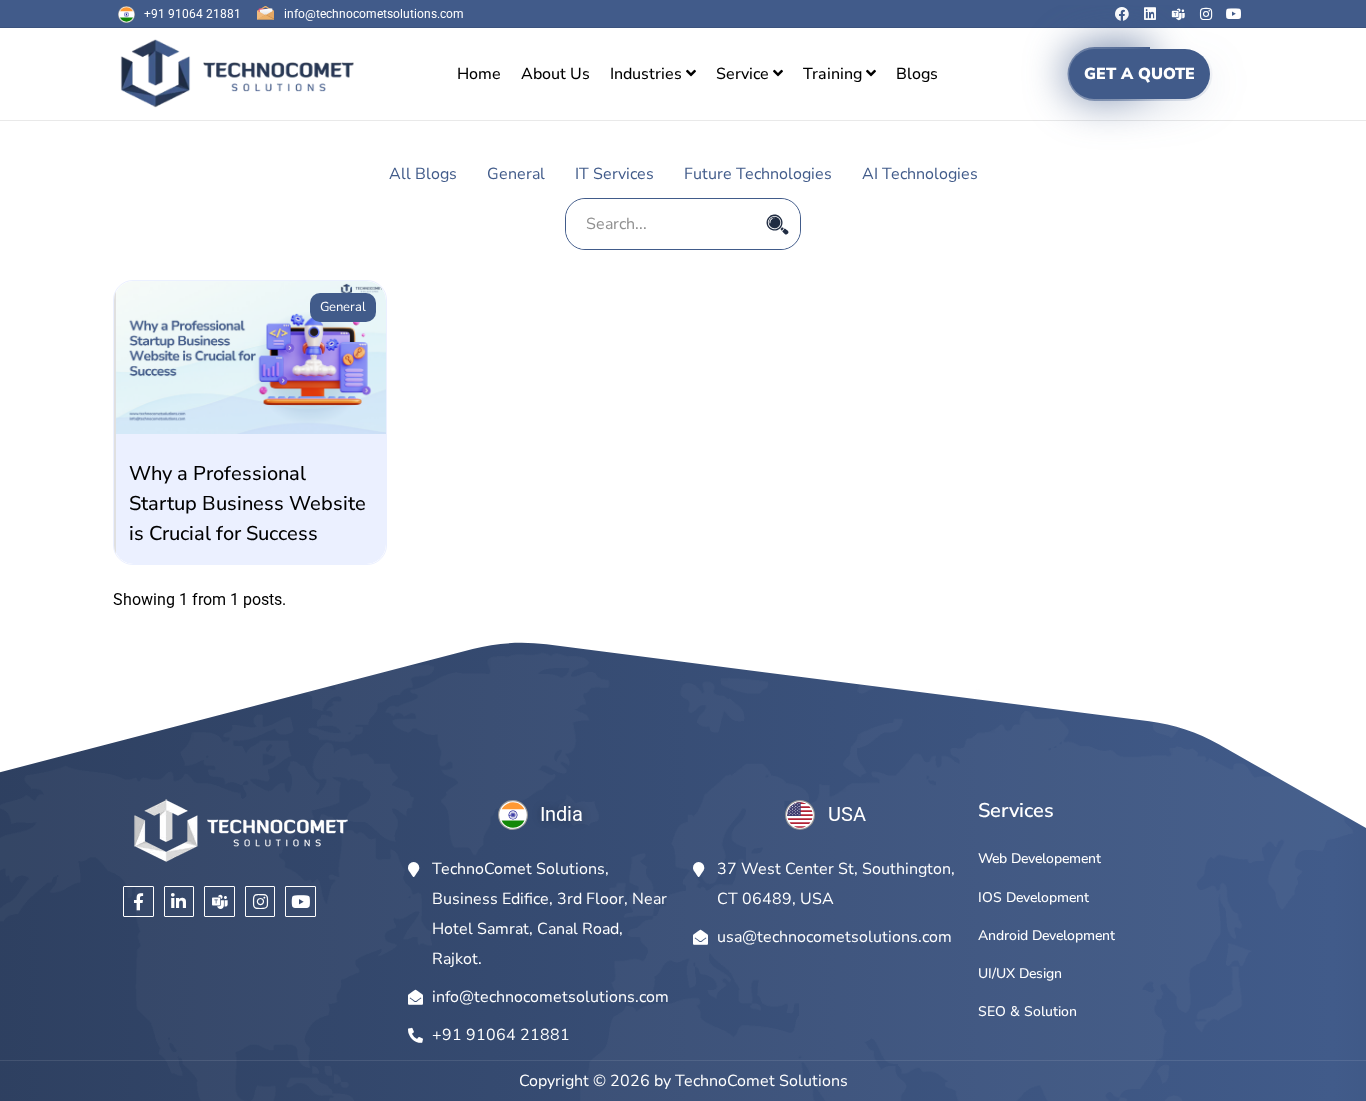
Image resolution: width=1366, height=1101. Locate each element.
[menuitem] (653, 74)
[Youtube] (1234, 14)
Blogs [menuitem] (917, 74)
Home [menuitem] (479, 74)
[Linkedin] (1150, 14)
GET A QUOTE (1139, 74)
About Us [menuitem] (555, 74)
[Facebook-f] (138, 901)
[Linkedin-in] (179, 901)
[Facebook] (1122, 14)
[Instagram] (1206, 14)
